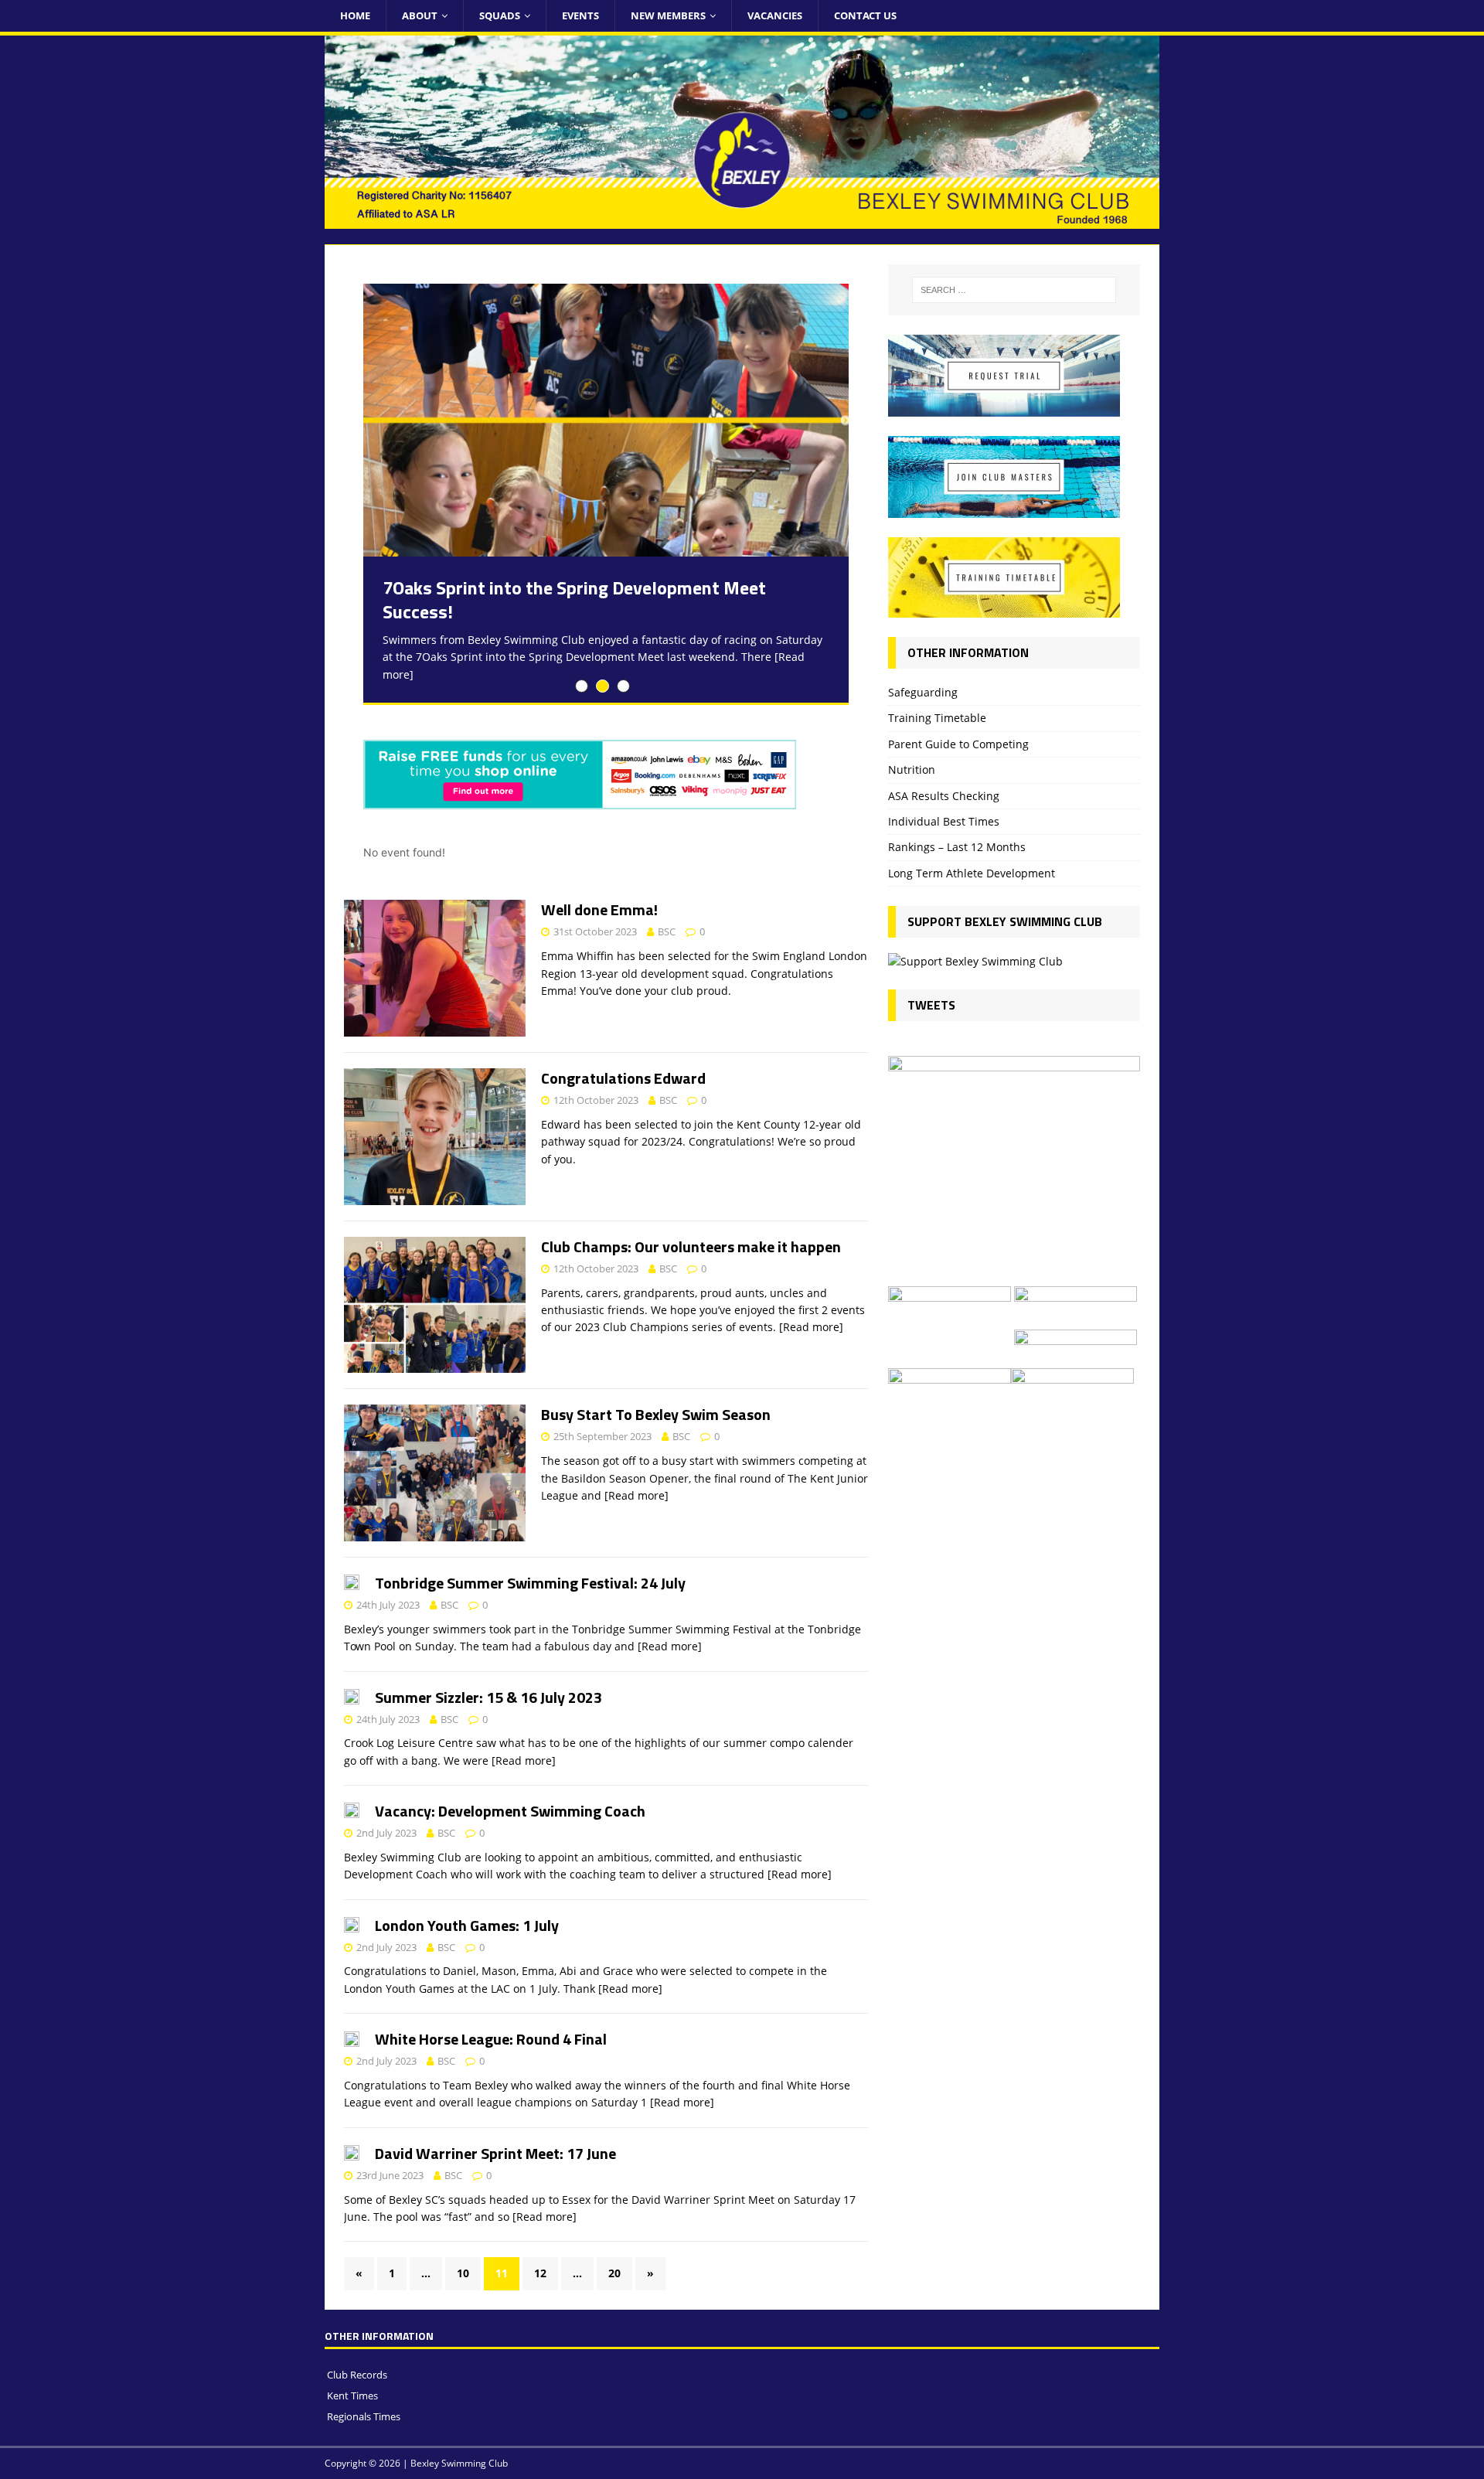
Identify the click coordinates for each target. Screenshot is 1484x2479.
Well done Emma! (599, 909)
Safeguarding (923, 692)
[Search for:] (1014, 290)
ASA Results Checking (944, 796)
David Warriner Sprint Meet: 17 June (495, 2153)
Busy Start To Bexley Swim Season (656, 1414)
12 (540, 2273)
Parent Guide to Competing (958, 744)
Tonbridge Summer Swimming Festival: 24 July (530, 1583)
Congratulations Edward (623, 1078)
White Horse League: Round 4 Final (491, 2039)
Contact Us (865, 15)
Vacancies (775, 15)
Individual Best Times (944, 821)
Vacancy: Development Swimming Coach (510, 1811)
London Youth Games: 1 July (467, 1925)
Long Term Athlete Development (972, 873)
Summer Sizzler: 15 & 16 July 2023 (488, 1697)
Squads (500, 15)
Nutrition (912, 770)
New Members (668, 15)
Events (580, 15)
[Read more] (811, 1327)
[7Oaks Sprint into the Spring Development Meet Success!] (606, 420)
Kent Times (352, 2396)
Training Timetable (937, 718)
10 (463, 2273)
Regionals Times (364, 2416)
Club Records (357, 2375)
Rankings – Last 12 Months (957, 847)
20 (614, 2273)
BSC (667, 931)
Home (355, 15)
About (420, 15)
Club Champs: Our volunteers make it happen (691, 1246)
